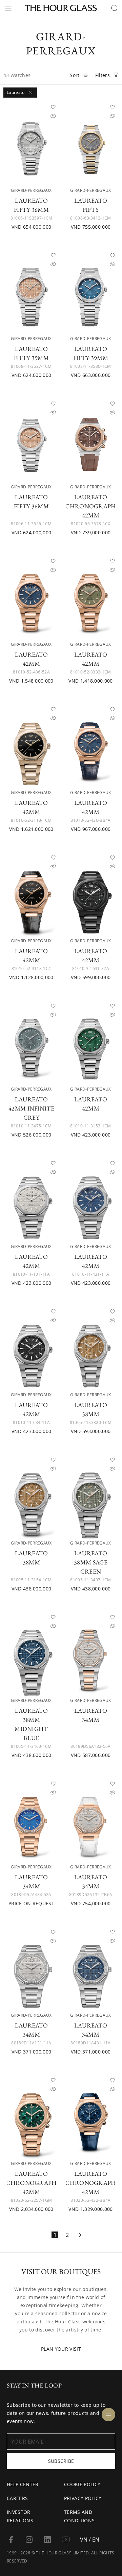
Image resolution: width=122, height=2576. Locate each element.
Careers (17, 2498)
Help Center (23, 2484)
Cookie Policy (82, 2484)
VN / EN (90, 2540)
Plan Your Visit (61, 2349)
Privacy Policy (83, 2498)
